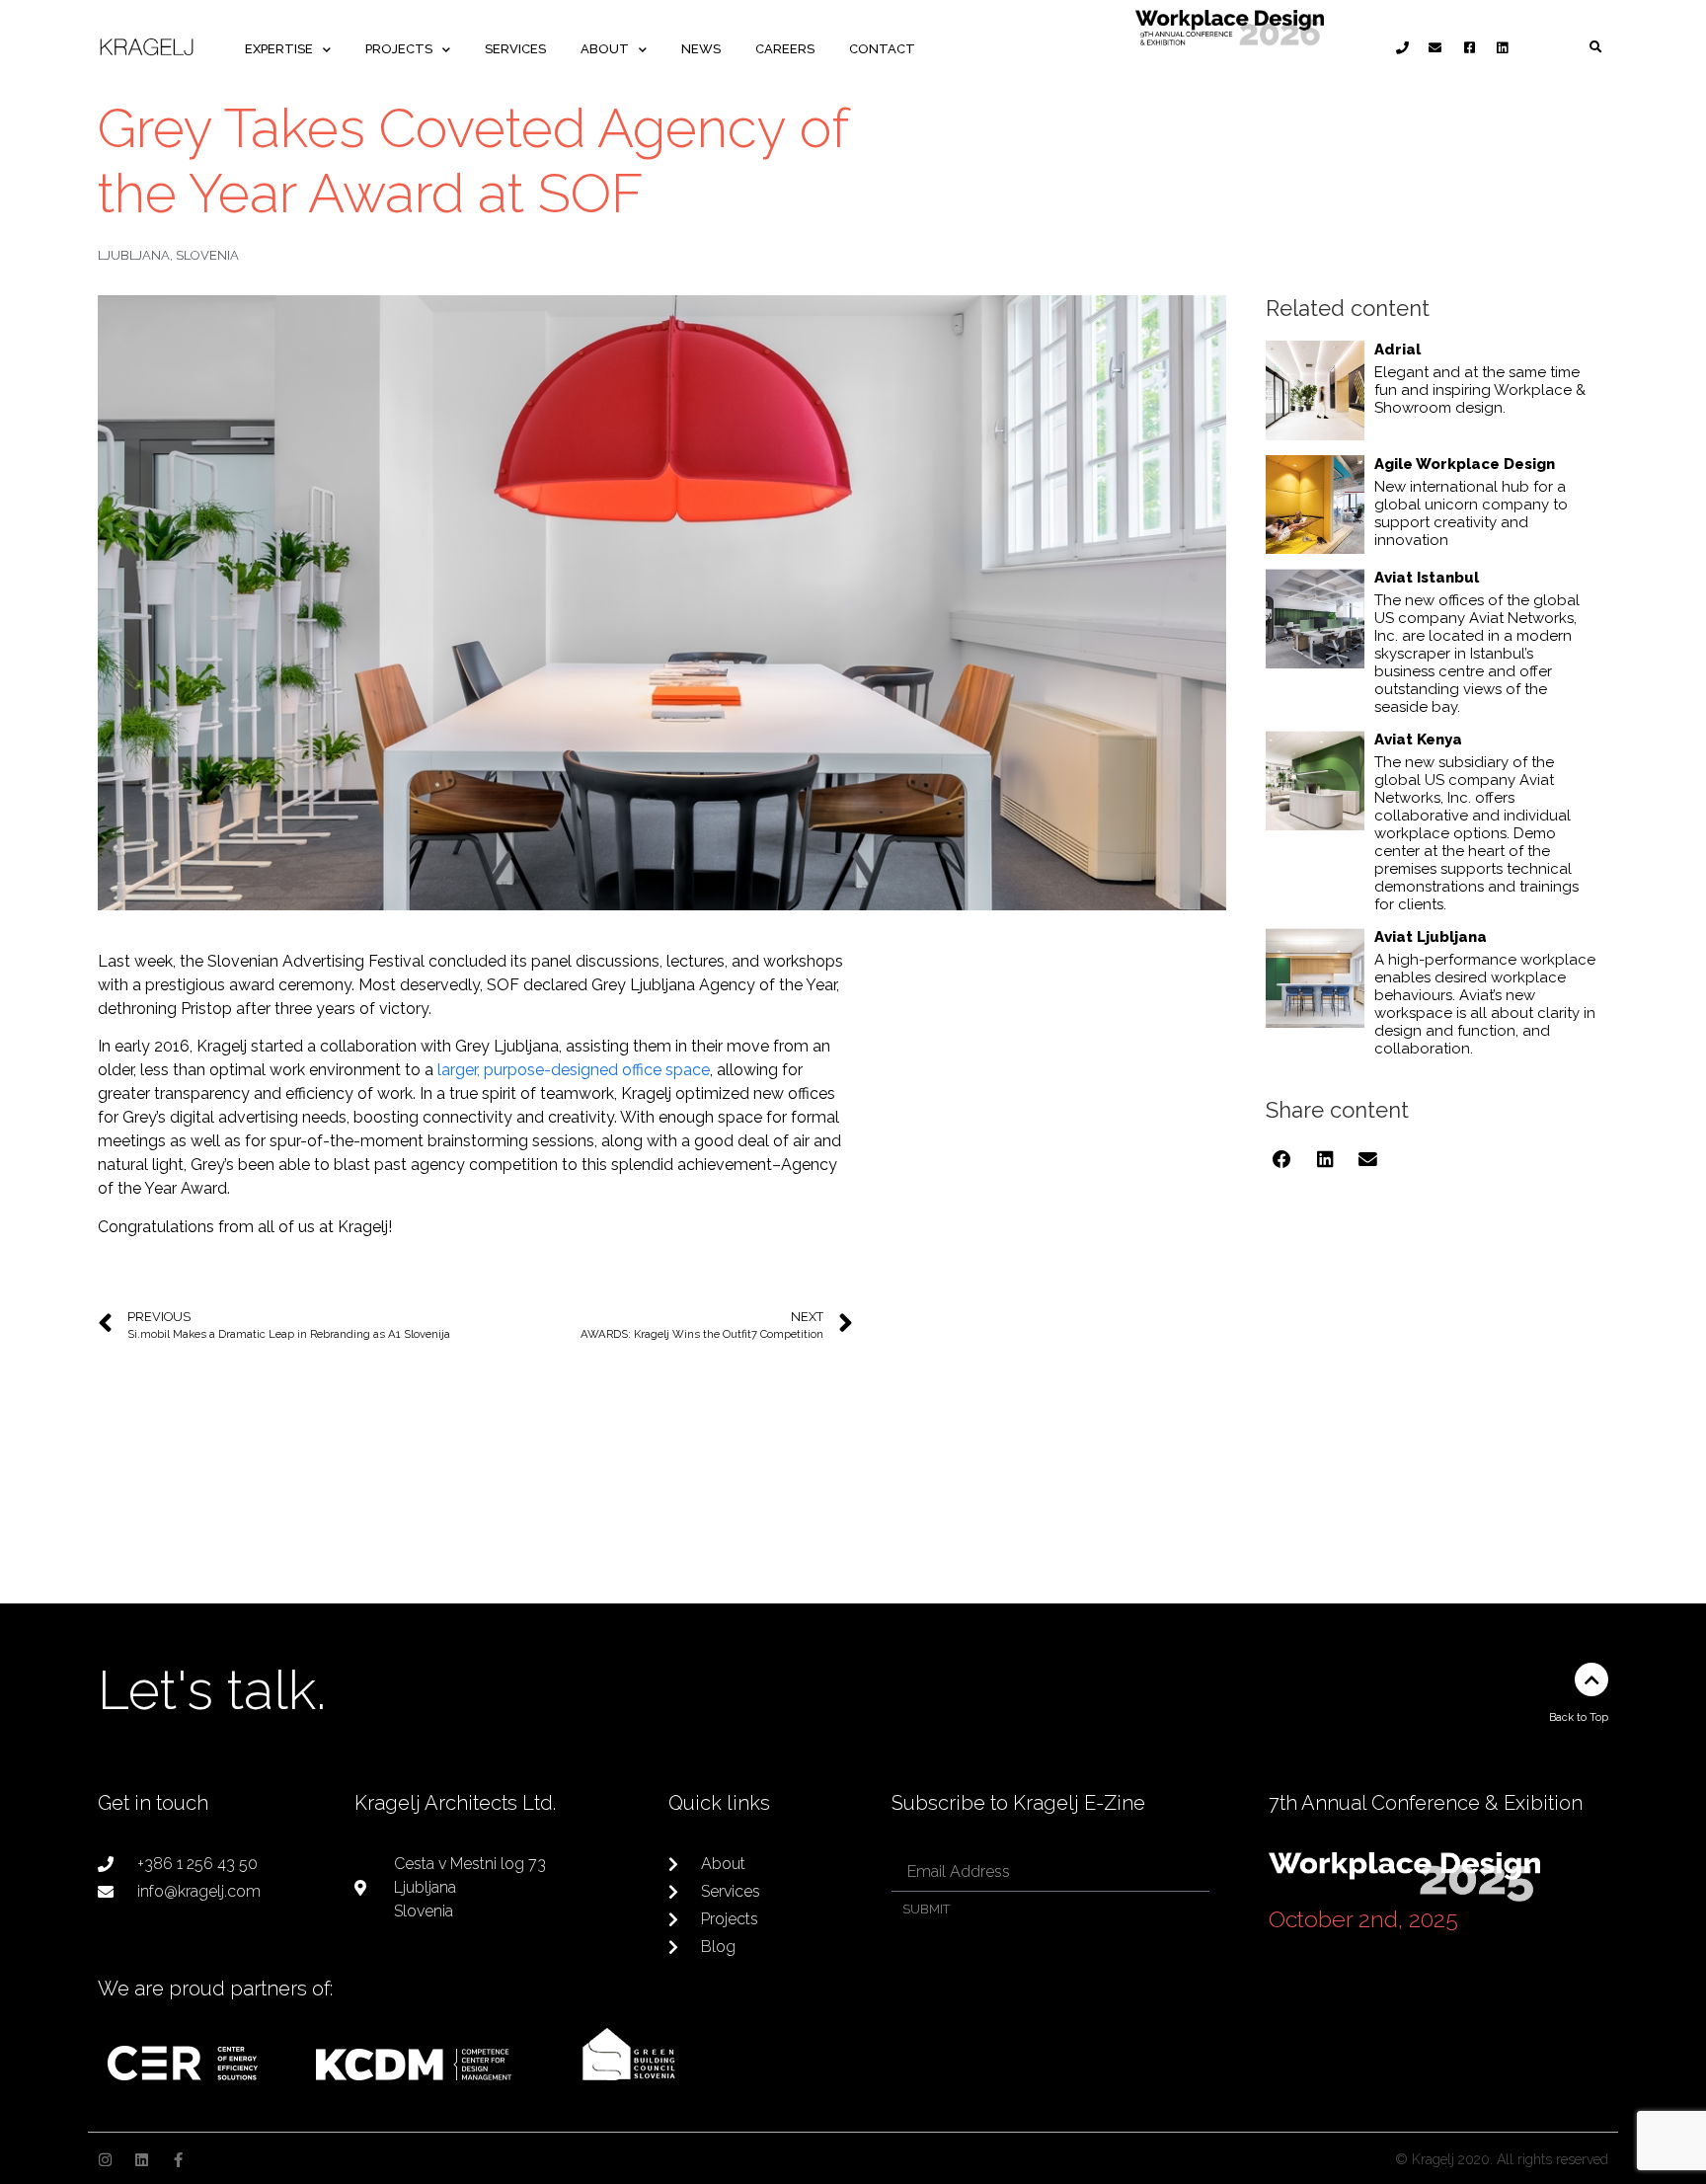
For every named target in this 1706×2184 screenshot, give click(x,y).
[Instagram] (105, 2160)
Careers (785, 49)
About (605, 49)
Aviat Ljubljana (1431, 937)
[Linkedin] (142, 2160)
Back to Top (1579, 1717)
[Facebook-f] (178, 2160)
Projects (399, 49)
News (701, 49)
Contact (882, 49)
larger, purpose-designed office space (574, 1070)
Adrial (1397, 350)
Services (515, 49)
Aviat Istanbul (1427, 578)
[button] (1596, 48)
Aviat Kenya (1418, 740)
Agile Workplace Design (1465, 464)
